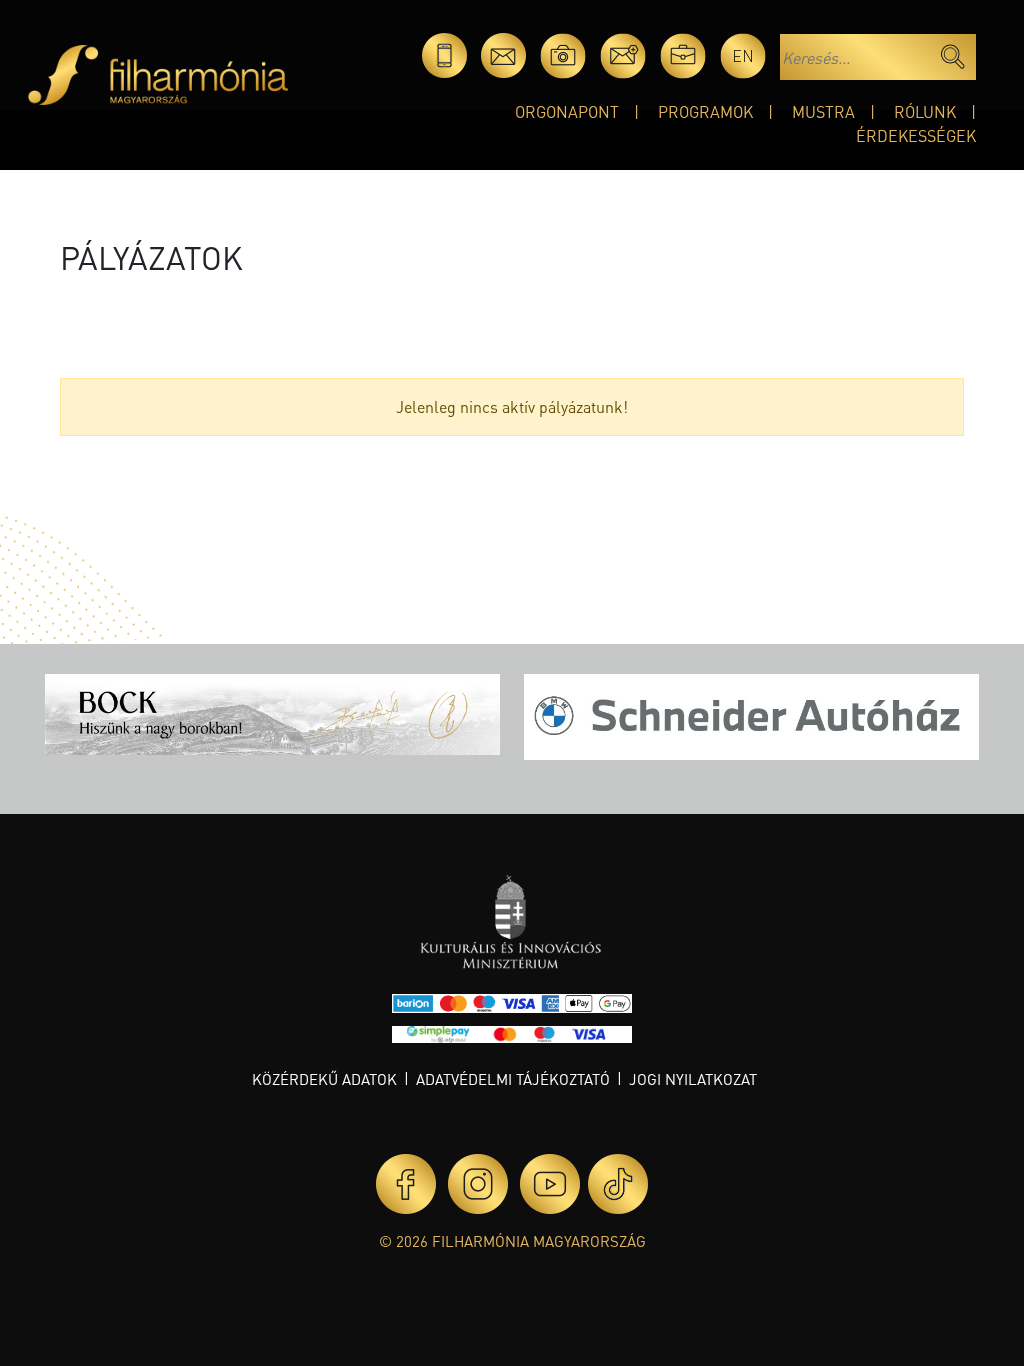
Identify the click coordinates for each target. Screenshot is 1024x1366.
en (743, 55)
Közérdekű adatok (324, 1079)
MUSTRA (823, 111)
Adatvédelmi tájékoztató (513, 1079)
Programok (705, 111)
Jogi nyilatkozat (693, 1079)
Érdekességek (916, 135)
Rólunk (925, 111)
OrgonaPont (567, 111)
